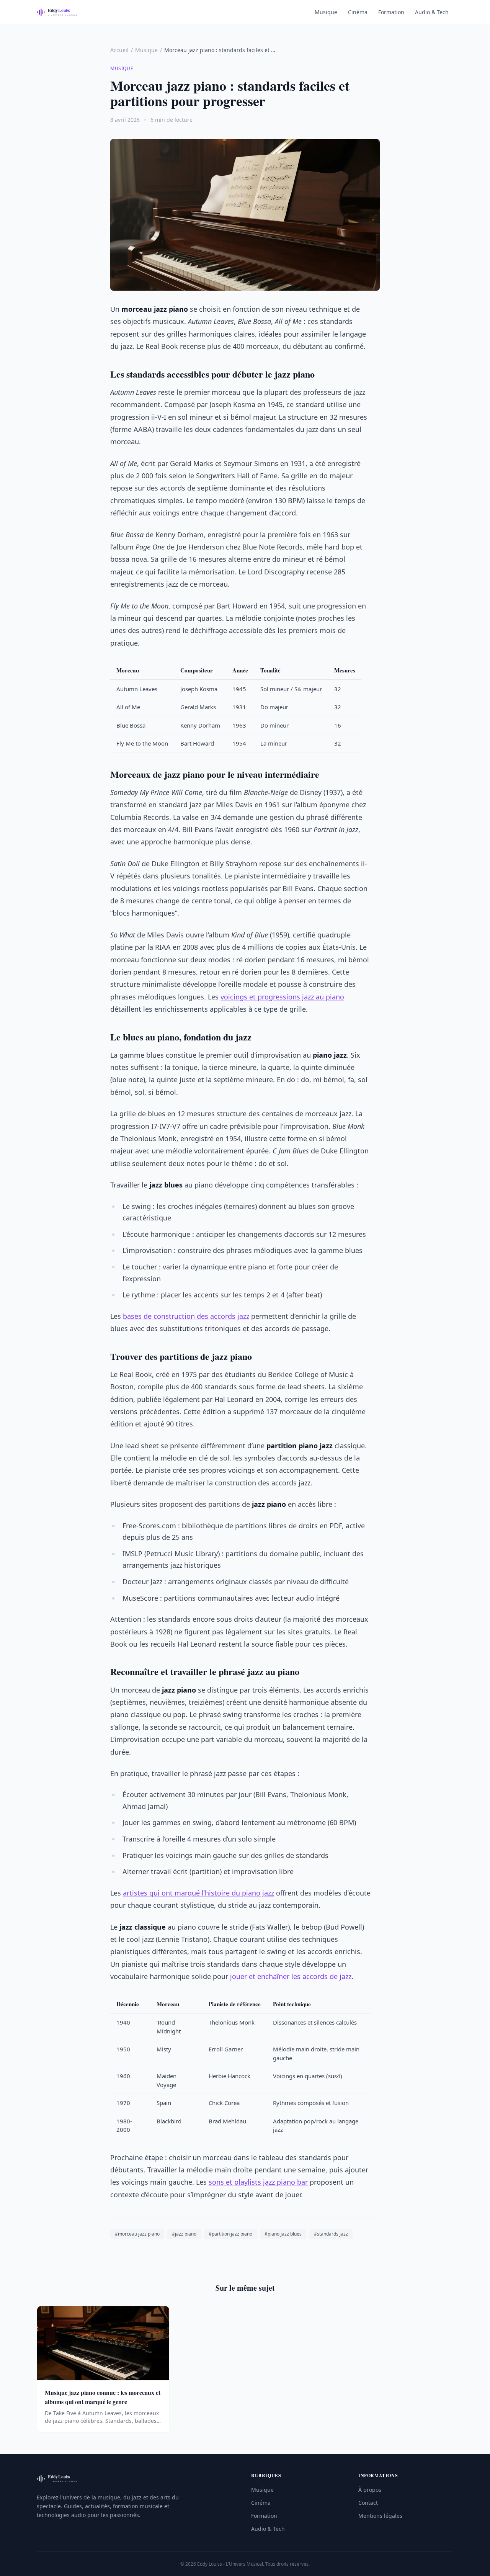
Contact (368, 2503)
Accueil (119, 50)
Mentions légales (380, 2516)
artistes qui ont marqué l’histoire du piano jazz (198, 1893)
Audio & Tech (432, 12)
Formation (391, 12)
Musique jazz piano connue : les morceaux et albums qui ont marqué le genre (103, 2397)
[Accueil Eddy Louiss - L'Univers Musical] (61, 12)
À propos (370, 2490)
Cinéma (358, 12)
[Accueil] (61, 2479)
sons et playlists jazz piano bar (258, 2182)
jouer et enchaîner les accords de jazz (291, 1976)
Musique (326, 12)
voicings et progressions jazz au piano (282, 997)
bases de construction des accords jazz (186, 1316)
